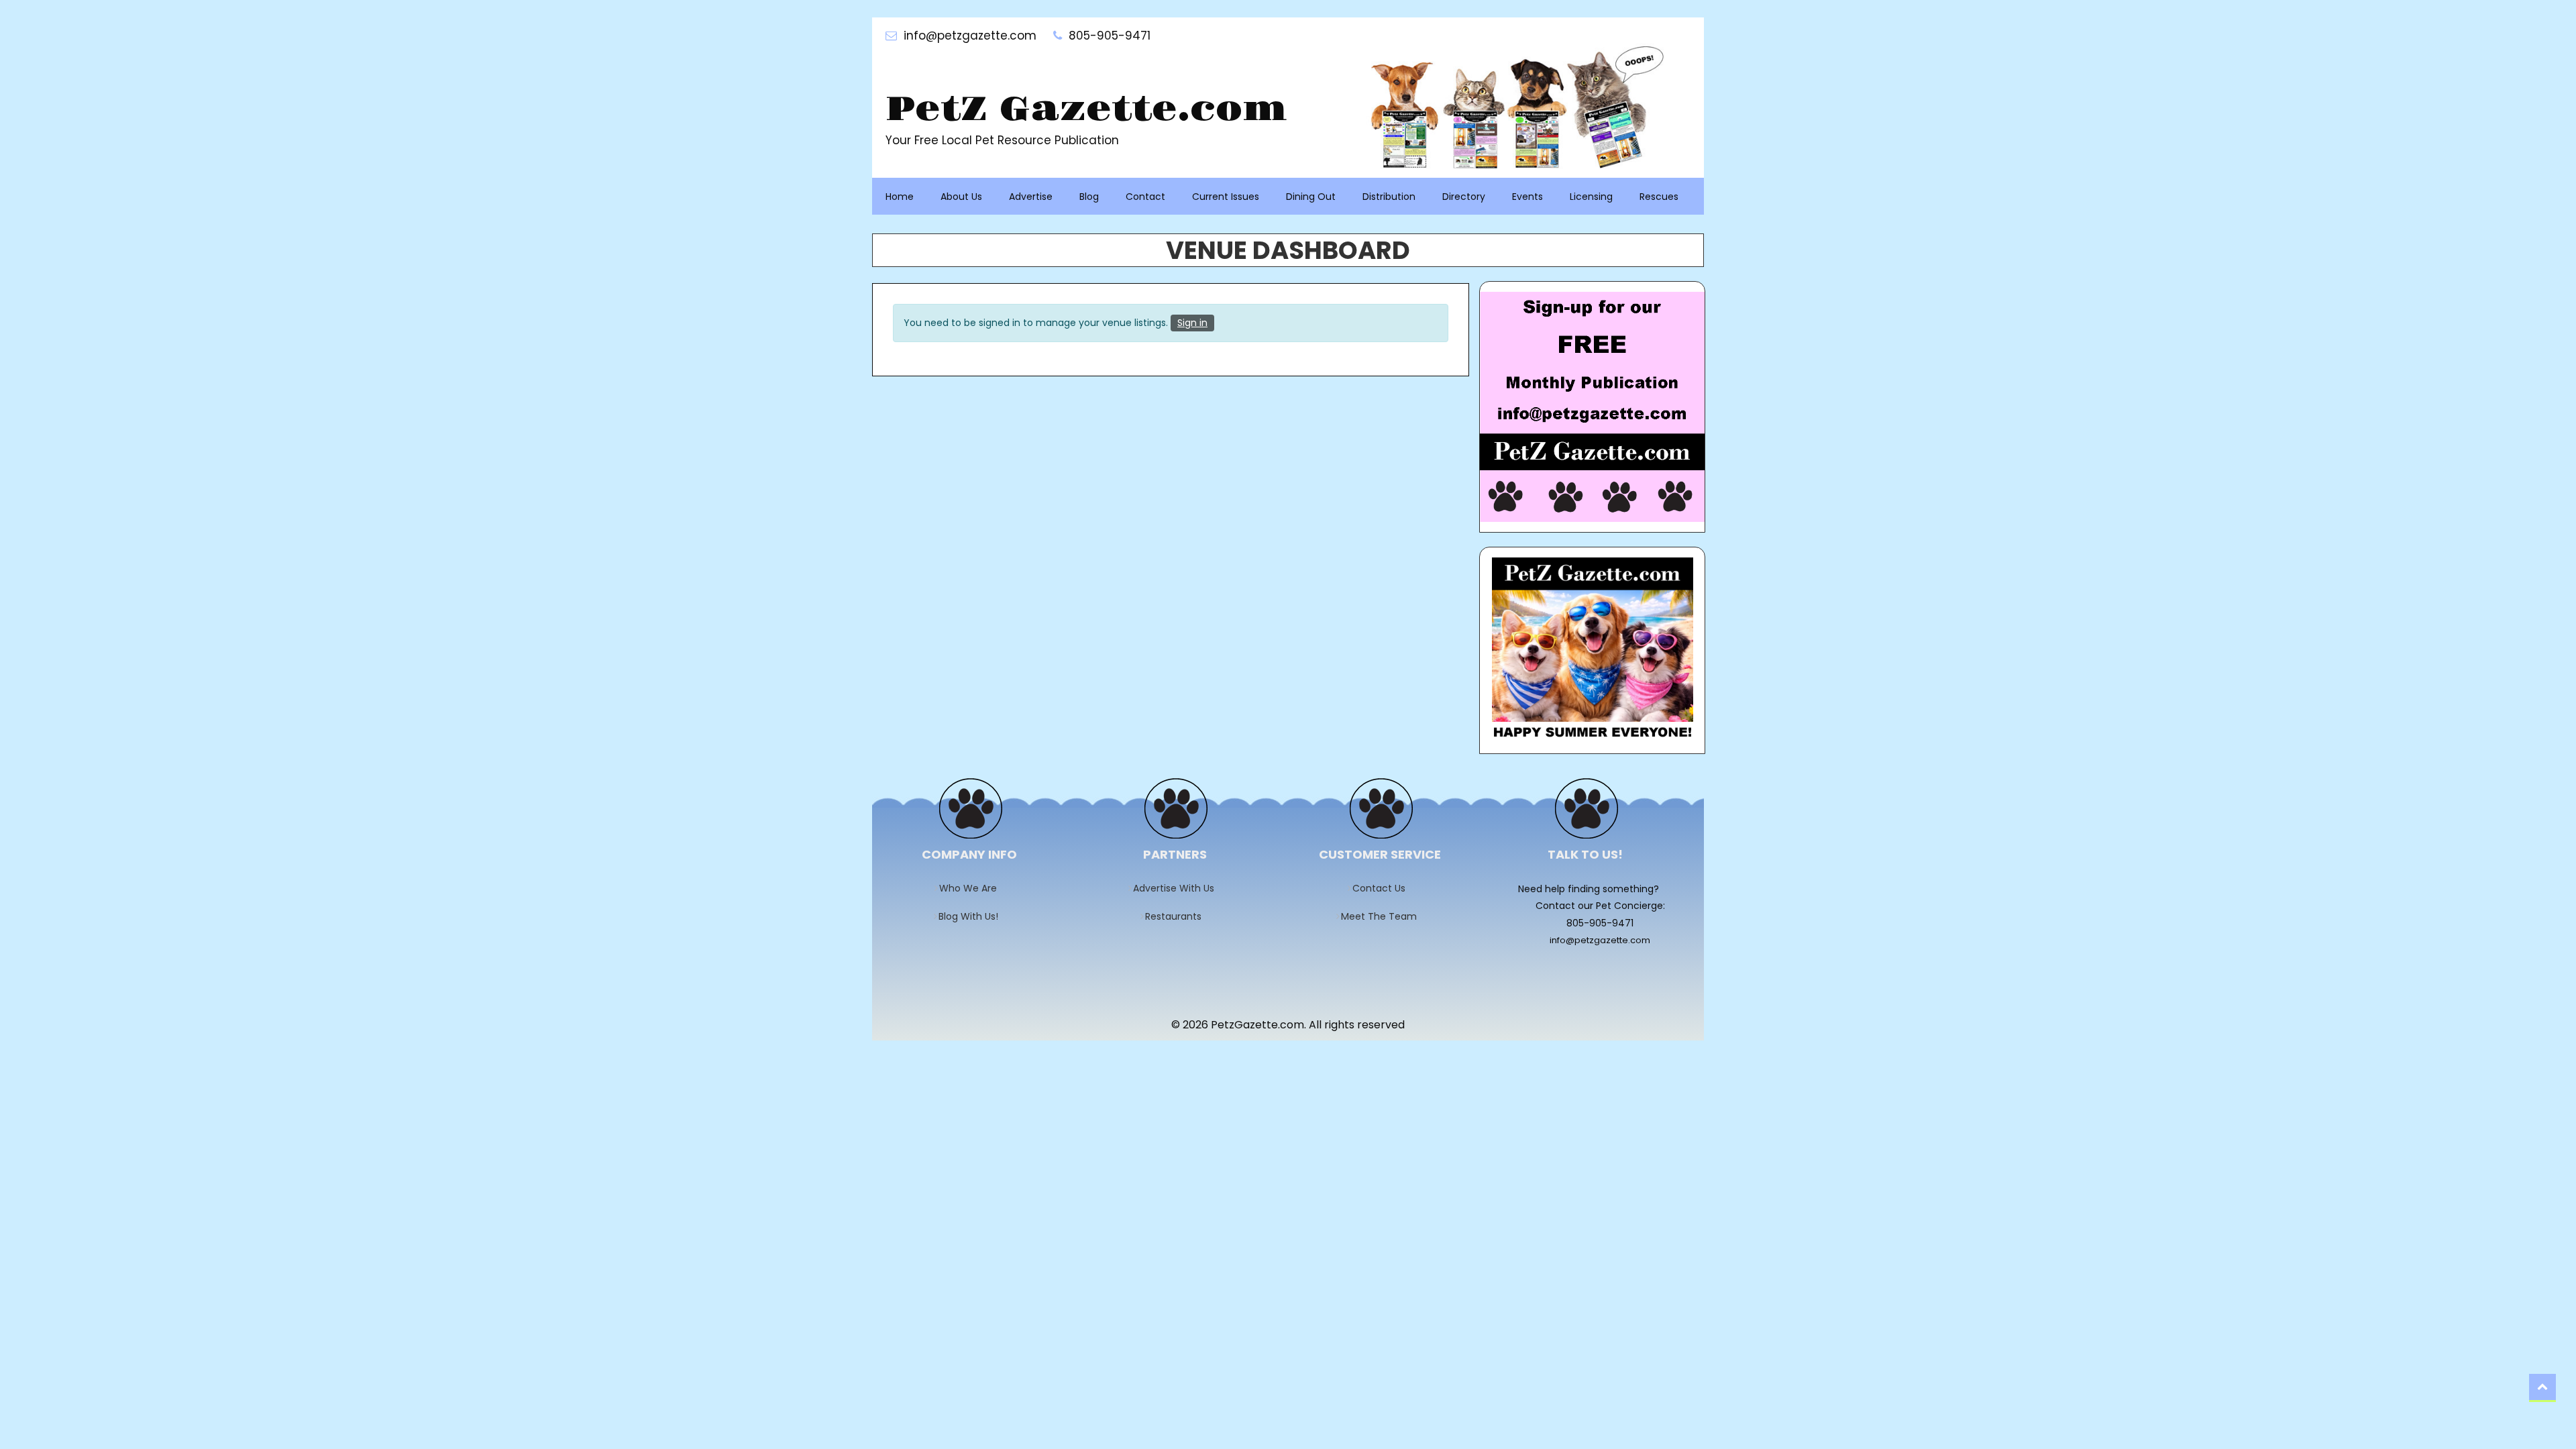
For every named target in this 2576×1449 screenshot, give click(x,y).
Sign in (1192, 323)
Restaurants (1178, 916)
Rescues (1659, 197)
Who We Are (972, 888)
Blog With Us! (973, 916)
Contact (1145, 197)
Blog (1089, 197)
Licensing (1591, 197)
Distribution (1389, 197)
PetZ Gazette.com (1086, 110)
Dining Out (1311, 197)
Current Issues (1226, 197)
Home (900, 197)
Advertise (1031, 197)
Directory (1464, 197)
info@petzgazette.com (1600, 940)
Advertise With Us (1178, 888)
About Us (961, 197)
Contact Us (1383, 888)
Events (1527, 197)
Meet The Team (1383, 916)
